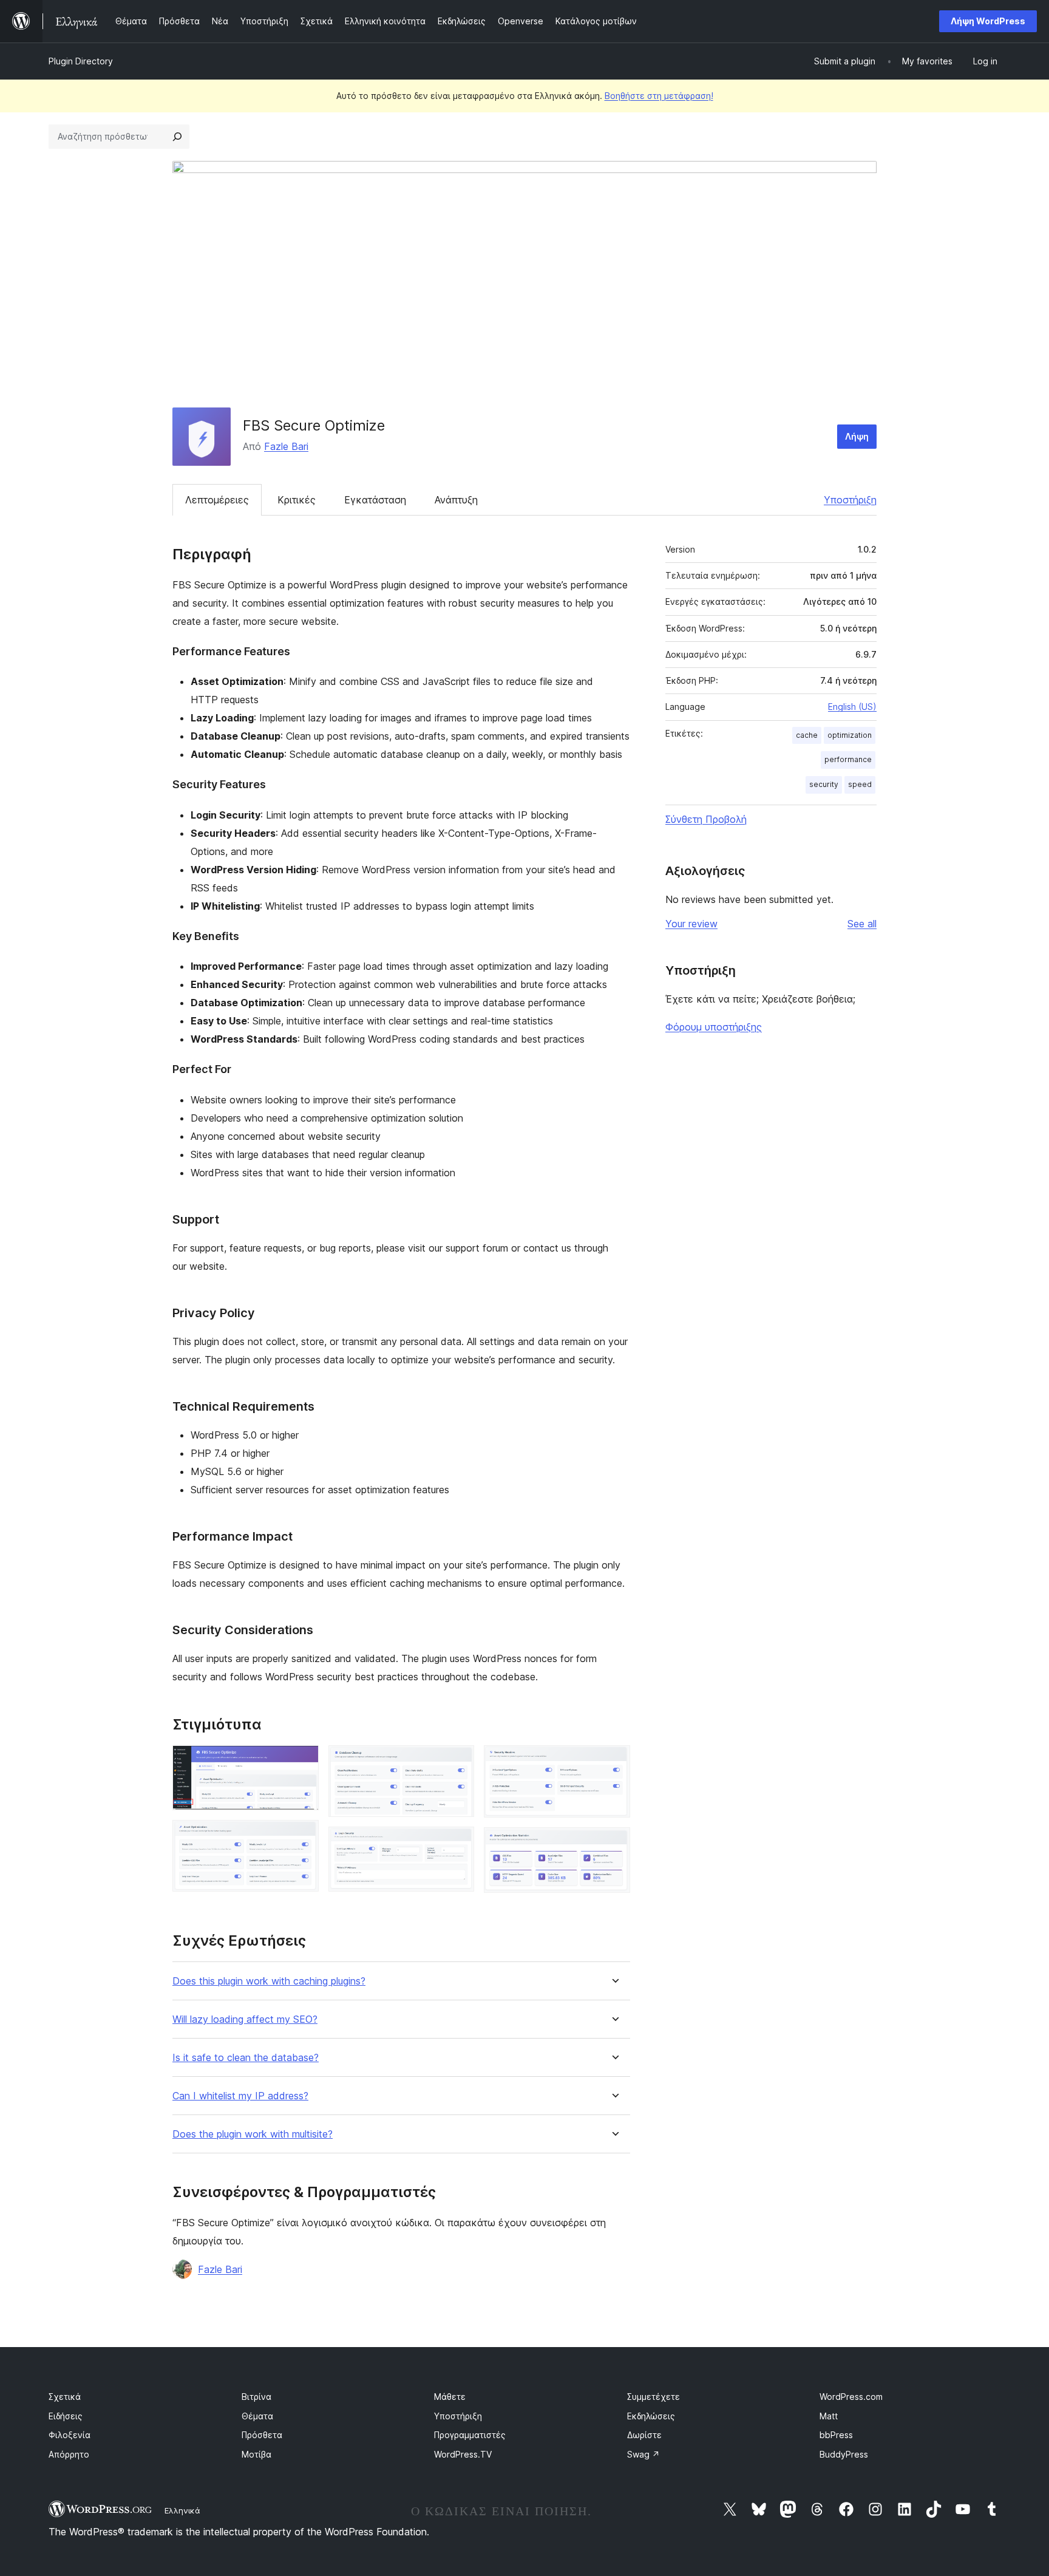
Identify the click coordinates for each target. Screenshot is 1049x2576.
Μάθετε (450, 2397)
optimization (850, 735)
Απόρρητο (69, 2454)
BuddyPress (844, 2454)
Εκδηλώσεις (651, 2416)
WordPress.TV (463, 2454)
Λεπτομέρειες (217, 500)
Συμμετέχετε (654, 2397)
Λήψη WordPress (988, 21)
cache (807, 735)
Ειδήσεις (66, 2416)
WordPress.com (851, 2397)
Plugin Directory (81, 61)
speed (860, 784)
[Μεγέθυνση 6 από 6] (614, 1844)
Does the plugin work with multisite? (253, 2134)
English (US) (852, 707)
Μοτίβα (256, 2454)
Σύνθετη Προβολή (706, 819)
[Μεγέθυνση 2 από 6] (302, 1836)
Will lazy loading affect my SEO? (245, 2019)
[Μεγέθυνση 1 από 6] (302, 1762)
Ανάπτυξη (456, 500)
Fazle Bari (286, 446)
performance (848, 759)
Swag (643, 2454)
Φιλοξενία (70, 2435)
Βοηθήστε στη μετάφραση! (659, 96)
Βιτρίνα (256, 2397)
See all (862, 924)
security (824, 784)
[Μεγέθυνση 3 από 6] (458, 1762)
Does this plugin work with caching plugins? (269, 1981)
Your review (691, 924)
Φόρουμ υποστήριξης (714, 1027)
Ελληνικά (182, 2510)
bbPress (836, 2435)
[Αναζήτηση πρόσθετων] (177, 137)
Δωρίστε (644, 2435)
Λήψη (857, 436)
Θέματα (257, 2416)
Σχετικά (65, 2397)
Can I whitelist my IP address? (240, 2096)
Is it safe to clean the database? (246, 2058)
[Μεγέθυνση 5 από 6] (614, 1762)
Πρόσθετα (262, 2435)
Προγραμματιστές (470, 2435)
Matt (829, 2416)
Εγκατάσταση (375, 500)
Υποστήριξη (850, 500)
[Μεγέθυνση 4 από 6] (458, 1843)
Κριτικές (297, 500)
